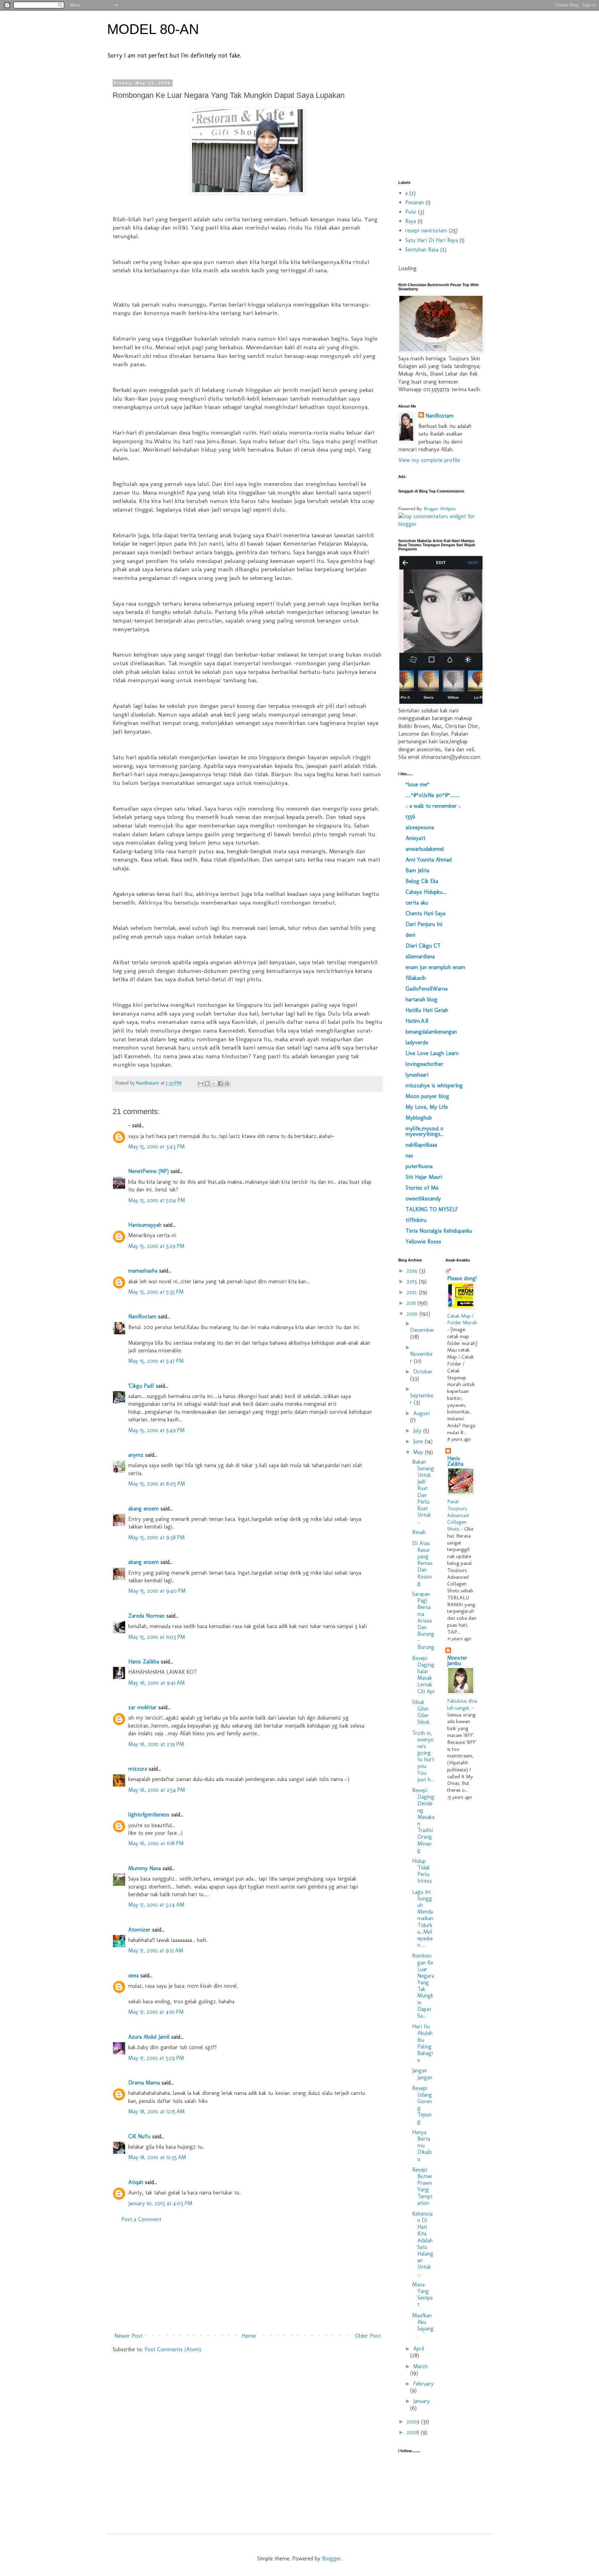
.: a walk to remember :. (433, 806)
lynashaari (417, 1075)
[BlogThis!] (207, 1084)
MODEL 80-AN (153, 29)
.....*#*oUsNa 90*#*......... (433, 795)
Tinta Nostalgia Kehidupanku (439, 1231)
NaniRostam (142, 1316)
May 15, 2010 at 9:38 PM (157, 1537)
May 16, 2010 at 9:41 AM (157, 1683)
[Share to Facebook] (220, 1084)
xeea (133, 1975)
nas (409, 1156)
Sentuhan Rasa (422, 250)
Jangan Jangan (422, 2074)
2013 (413, 1281)
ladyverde (417, 1042)
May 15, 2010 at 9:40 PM (157, 1591)
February (423, 2384)
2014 (413, 1271)
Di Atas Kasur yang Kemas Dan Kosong (422, 1563)
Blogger (332, 2558)
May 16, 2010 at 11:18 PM (156, 1843)
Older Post (368, 2336)
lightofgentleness (149, 1815)
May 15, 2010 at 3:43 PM (157, 1146)
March (420, 2366)
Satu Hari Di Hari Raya (432, 240)
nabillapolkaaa (421, 1145)
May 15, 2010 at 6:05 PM (157, 1484)
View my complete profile (429, 460)
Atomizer (139, 1930)
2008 (414, 2432)
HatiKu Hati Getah (427, 1010)
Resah (419, 1532)
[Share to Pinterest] (227, 1084)
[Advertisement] (248, 2278)
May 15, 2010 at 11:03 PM (157, 1637)
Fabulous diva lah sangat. (462, 1704)
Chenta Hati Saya (426, 913)
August (422, 1413)
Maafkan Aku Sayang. (423, 2325)
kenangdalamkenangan (431, 1032)
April (419, 2349)
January (422, 2401)
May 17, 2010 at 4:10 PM (156, 2012)
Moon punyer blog (427, 1096)
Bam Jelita (417, 870)
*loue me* (418, 784)
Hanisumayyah (145, 1225)
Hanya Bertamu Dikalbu (422, 2146)
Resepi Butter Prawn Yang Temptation (422, 2186)
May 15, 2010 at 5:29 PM (156, 1246)
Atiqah (136, 2182)
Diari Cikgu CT (423, 946)
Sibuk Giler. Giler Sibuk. (421, 1712)
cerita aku (417, 903)
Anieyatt (415, 838)
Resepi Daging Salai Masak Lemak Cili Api (423, 1675)
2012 (413, 1292)
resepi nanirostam (426, 230)
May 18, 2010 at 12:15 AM (157, 2111)
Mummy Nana (145, 1868)
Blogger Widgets (440, 508)
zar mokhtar (142, 1707)
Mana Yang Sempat (422, 2295)
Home (249, 2336)
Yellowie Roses (423, 1242)
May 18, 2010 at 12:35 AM (157, 2157)
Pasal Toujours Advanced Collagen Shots (458, 1515)
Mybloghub (419, 1118)
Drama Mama (144, 2083)
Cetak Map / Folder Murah (462, 1319)
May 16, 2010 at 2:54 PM (157, 1790)
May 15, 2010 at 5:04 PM (157, 1200)
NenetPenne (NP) (149, 1171)
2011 (412, 1303)
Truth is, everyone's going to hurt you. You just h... (423, 1756)
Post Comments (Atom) (173, 2349)
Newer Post (128, 2336)
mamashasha (143, 1271)
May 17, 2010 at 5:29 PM (156, 2058)
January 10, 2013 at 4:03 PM (160, 2203)
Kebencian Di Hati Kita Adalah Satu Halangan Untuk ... (423, 2244)
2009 (414, 2421)
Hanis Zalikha (144, 1662)
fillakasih (416, 978)
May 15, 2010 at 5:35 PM (156, 1292)
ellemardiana (420, 956)
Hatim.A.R (417, 1021)
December (422, 1330)
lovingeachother (424, 1064)
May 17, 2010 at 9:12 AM (156, 1950)
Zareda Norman (146, 1616)
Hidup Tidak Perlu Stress (422, 1871)
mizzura (138, 1769)
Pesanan (415, 202)
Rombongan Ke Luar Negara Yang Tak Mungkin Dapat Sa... (423, 1986)
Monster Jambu (457, 1661)
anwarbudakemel (425, 849)
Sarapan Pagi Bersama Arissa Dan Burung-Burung (423, 1621)
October (423, 1372)
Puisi (411, 212)
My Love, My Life (427, 1107)
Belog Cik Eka (422, 881)
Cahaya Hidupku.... (426, 892)
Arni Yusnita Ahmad (429, 860)
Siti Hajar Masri (424, 1177)
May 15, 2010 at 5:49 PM (157, 1430)
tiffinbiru (416, 1220)
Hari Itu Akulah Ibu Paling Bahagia (423, 2043)
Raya (411, 221)
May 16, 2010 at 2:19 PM (156, 1744)
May (419, 1452)
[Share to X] (214, 1084)
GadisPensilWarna (427, 989)
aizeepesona (420, 827)
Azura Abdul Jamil (149, 2037)
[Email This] (201, 1084)
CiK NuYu (139, 2136)
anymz (136, 1455)
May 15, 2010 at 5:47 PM (156, 1361)
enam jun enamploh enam (435, 967)
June (419, 1441)
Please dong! (462, 1278)
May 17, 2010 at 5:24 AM (156, 1905)
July (418, 1431)
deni (410, 935)
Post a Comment (141, 2219)
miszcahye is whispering (434, 1085)
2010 (413, 1314)
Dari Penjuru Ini (424, 924)
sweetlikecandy (423, 1199)
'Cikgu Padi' (141, 1386)
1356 (410, 817)
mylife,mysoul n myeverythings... (425, 1131)
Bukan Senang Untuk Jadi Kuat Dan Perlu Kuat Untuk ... (423, 1492)
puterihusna (419, 1166)
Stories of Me (422, 1188)
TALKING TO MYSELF (432, 1209)
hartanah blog (422, 999)
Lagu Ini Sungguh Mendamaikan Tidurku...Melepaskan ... (423, 1919)
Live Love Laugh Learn (432, 1053)
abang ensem (144, 1509)
